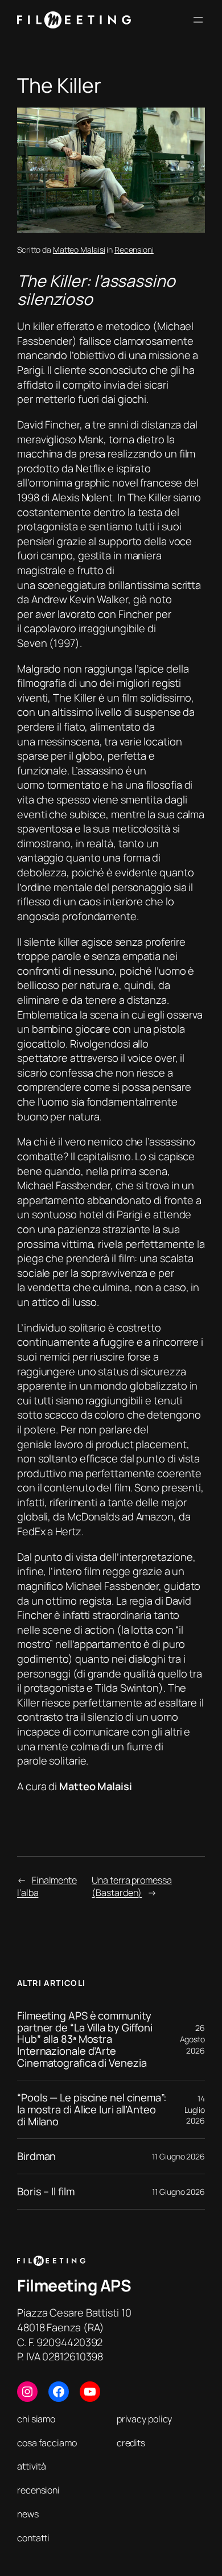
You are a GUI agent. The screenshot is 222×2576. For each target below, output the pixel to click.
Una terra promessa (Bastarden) (131, 1887)
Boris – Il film (46, 2192)
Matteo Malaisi (79, 250)
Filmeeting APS (74, 2285)
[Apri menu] (198, 20)
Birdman (36, 2156)
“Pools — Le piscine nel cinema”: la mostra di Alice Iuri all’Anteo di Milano (92, 2109)
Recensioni (134, 250)
